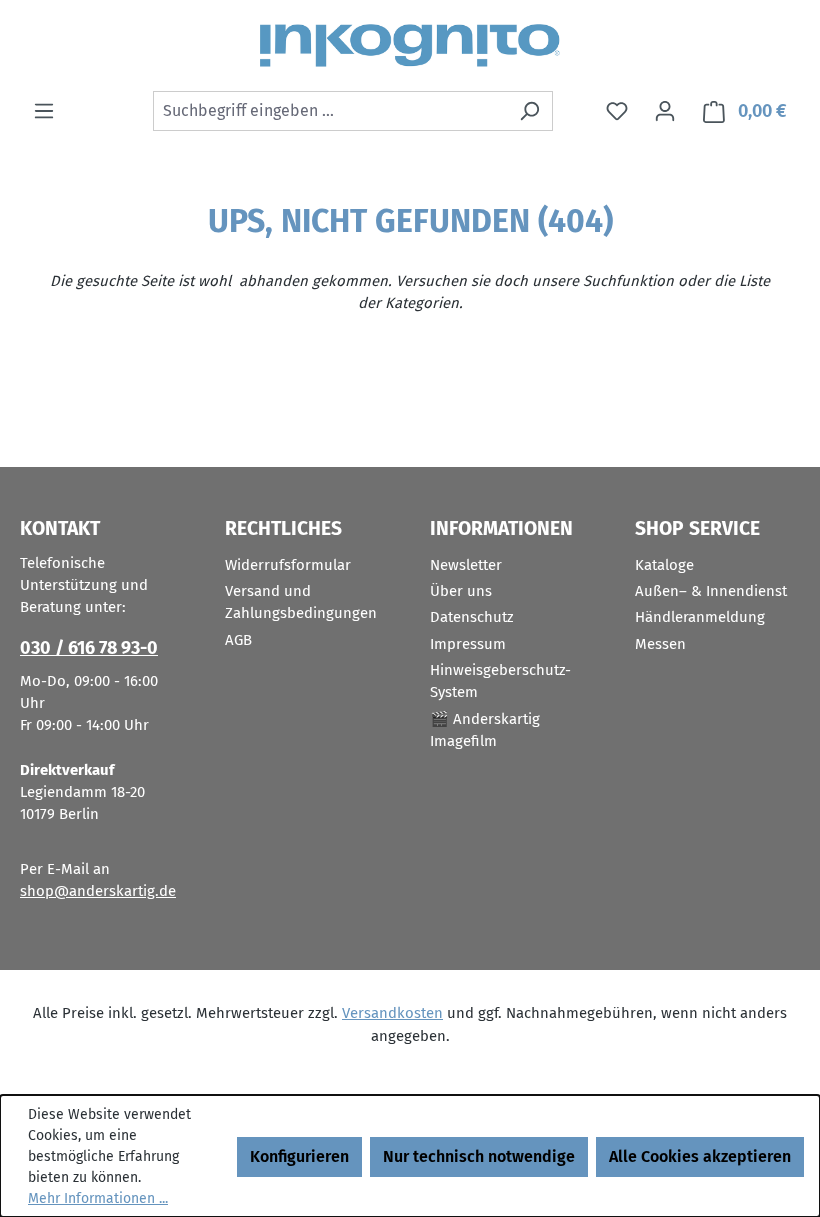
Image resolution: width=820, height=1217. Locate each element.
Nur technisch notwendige (479, 1156)
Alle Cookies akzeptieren (700, 1156)
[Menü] (44, 111)
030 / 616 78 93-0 (89, 648)
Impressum (468, 644)
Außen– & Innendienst (711, 591)
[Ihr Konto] (665, 111)
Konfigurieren (299, 1156)
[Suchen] (529, 111)
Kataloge (664, 565)
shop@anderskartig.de (98, 891)
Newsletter (466, 565)
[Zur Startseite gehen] (410, 45)
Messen (660, 644)
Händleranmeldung (700, 617)
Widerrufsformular (288, 565)
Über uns (461, 591)
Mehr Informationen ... (98, 1198)
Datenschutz (472, 617)
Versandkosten (392, 1013)
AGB (238, 640)
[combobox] (330, 111)
